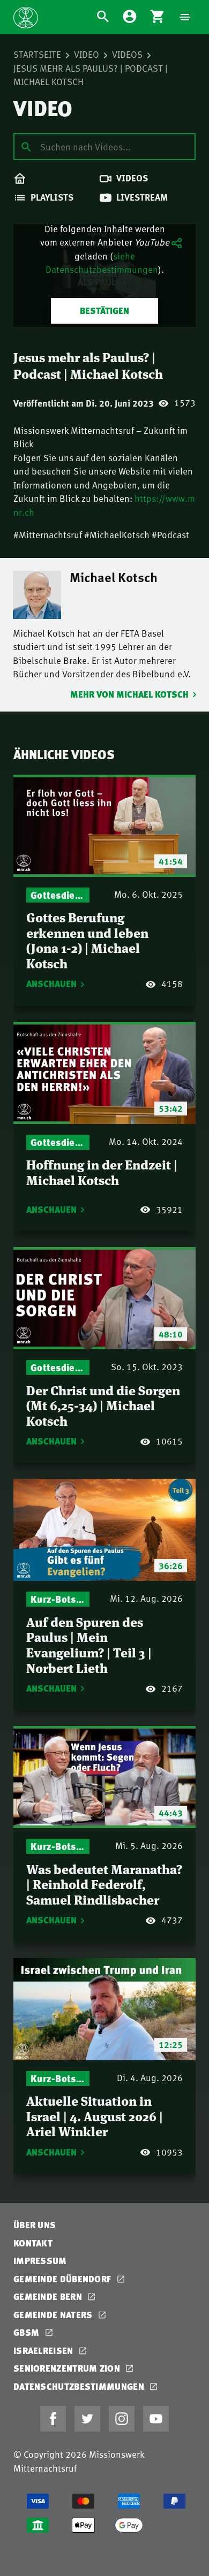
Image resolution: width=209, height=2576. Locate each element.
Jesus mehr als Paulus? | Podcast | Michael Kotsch (91, 75)
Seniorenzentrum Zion (68, 2368)
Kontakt (33, 2243)
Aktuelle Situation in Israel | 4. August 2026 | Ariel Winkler (95, 2115)
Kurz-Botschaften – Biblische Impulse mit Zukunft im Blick (58, 1599)
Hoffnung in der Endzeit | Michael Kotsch (102, 1172)
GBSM (28, 2332)
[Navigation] (185, 17)
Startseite (37, 54)
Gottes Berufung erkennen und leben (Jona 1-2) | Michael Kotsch (87, 940)
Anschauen (51, 984)
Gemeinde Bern (49, 2296)
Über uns (35, 2225)
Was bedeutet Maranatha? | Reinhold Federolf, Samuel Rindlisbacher (104, 1884)
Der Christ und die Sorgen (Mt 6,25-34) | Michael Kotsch (103, 1405)
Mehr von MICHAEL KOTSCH (129, 694)
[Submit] (26, 146)
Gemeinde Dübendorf (64, 2279)
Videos (127, 54)
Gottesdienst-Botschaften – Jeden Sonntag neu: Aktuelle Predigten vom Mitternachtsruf (58, 895)
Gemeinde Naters (54, 2315)
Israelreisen (44, 2350)
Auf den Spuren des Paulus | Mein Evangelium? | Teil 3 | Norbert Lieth (89, 1644)
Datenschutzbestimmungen (80, 2386)
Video (87, 54)
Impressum (40, 2261)
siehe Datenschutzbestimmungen (102, 263)
